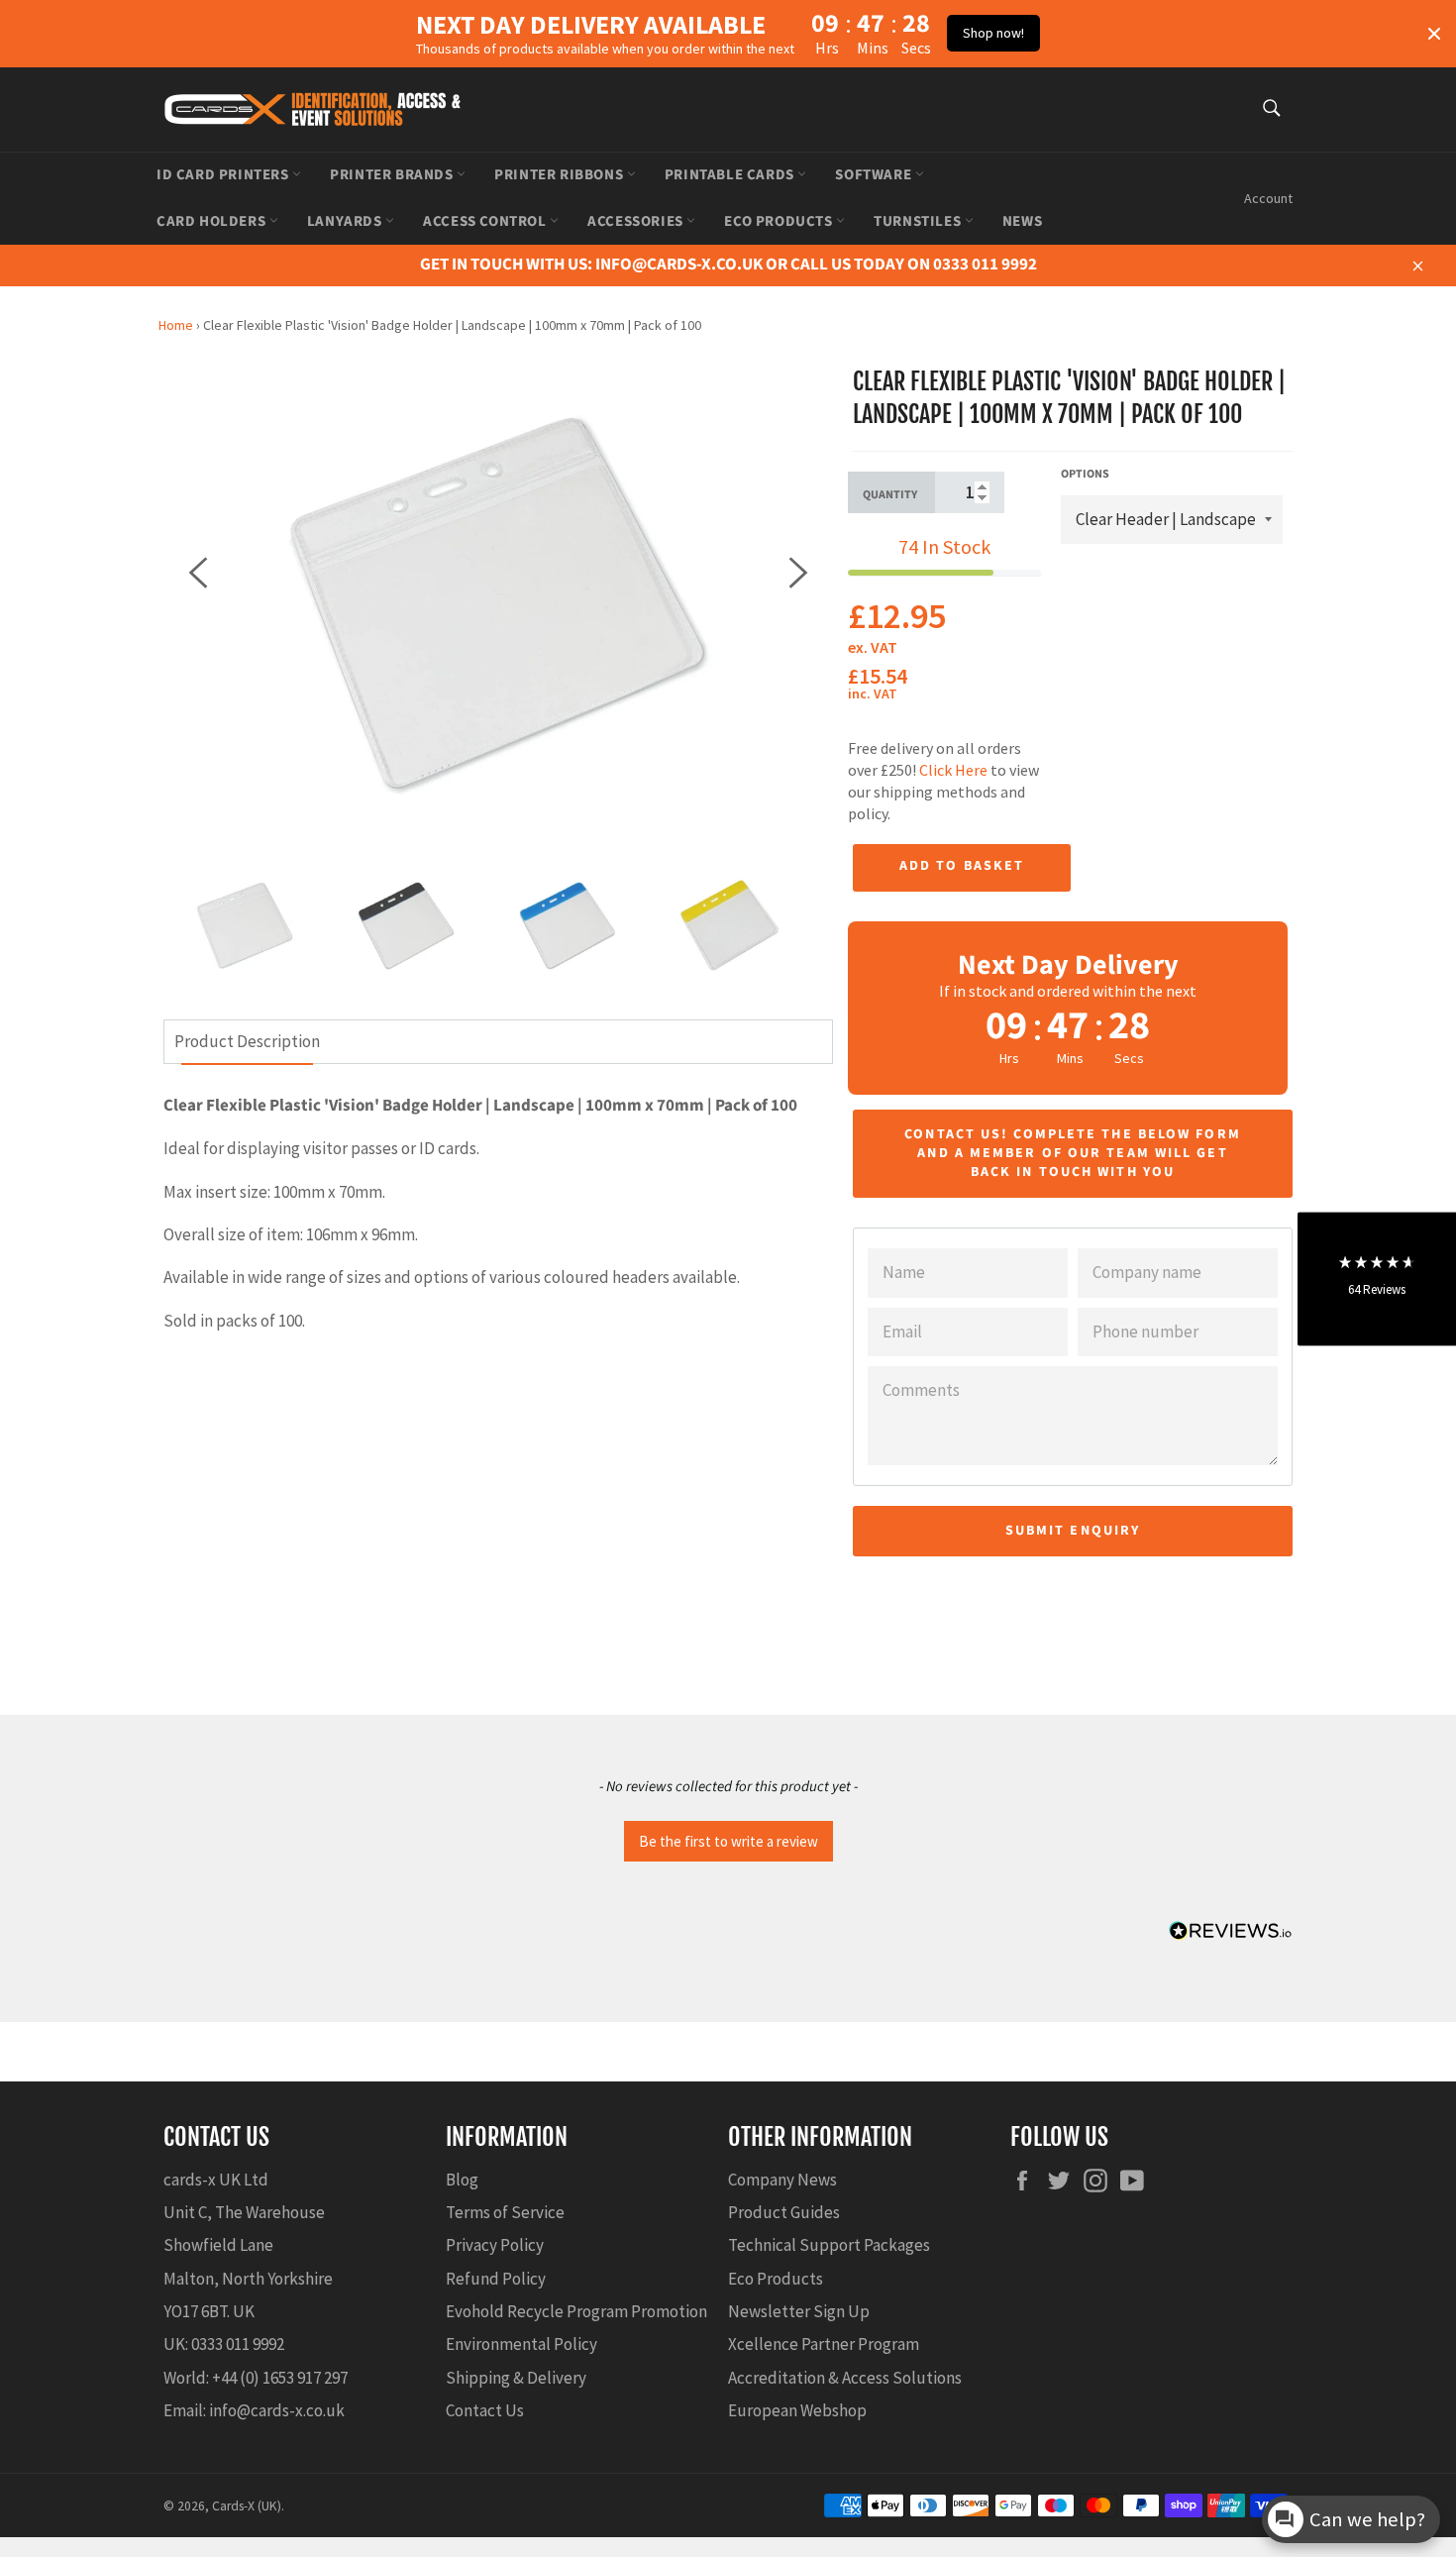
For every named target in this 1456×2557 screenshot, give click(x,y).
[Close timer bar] (1434, 34)
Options (1085, 475)
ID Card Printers (224, 175)
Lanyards (346, 221)
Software (875, 175)
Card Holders (213, 221)
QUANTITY (890, 495)
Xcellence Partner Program (824, 2344)
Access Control (486, 221)
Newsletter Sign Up (799, 2311)
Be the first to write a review (728, 1841)
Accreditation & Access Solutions (845, 2378)
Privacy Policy (495, 2245)
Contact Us (485, 2410)
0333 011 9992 (238, 2344)
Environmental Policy (521, 2344)
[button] (728, 1839)
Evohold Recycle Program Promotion (576, 2311)
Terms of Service (505, 2212)
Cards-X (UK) (247, 2506)
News (1022, 221)
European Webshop (797, 2410)
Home (176, 325)
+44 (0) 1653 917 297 (280, 2378)
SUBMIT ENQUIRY (1073, 1531)
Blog (462, 2180)
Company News (782, 2180)
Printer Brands (393, 175)
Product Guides (784, 2212)
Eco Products (780, 221)
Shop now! (993, 33)
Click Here (953, 770)
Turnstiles (919, 221)
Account (1268, 198)
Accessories (637, 221)
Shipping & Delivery (516, 2378)
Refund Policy (496, 2279)
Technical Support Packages (829, 2245)
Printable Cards (731, 175)
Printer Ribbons (561, 175)
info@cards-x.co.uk (277, 2410)
